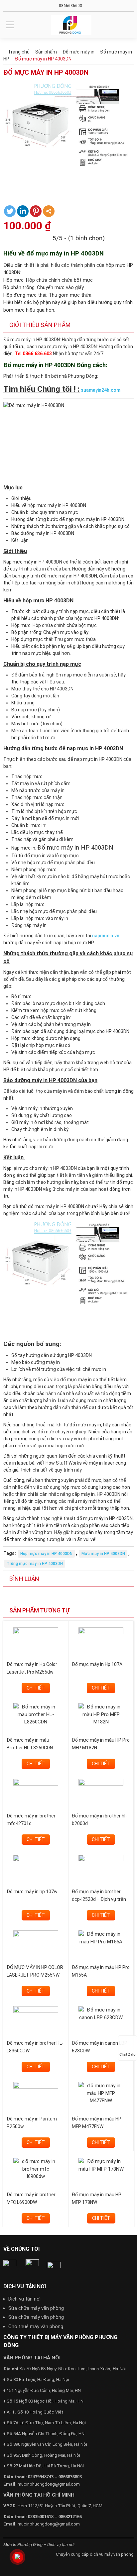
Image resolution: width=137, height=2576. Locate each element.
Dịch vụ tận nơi (24, 2299)
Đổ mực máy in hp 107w (32, 1892)
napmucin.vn (106, 936)
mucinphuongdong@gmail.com (49, 2484)
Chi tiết (36, 1688)
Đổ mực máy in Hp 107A (97, 1664)
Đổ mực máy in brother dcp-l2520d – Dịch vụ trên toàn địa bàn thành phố (99, 1899)
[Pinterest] (36, 211)
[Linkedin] (23, 211)
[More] (49, 211)
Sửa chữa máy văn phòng (36, 2308)
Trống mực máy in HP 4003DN (35, 1564)
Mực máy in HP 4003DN (103, 1554)
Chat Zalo (128, 2055)
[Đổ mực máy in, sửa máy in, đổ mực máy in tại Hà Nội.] (71, 25)
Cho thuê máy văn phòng (36, 2326)
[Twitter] (10, 211)
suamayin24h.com (101, 390)
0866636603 (70, 6)
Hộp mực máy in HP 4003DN (46, 1554)
